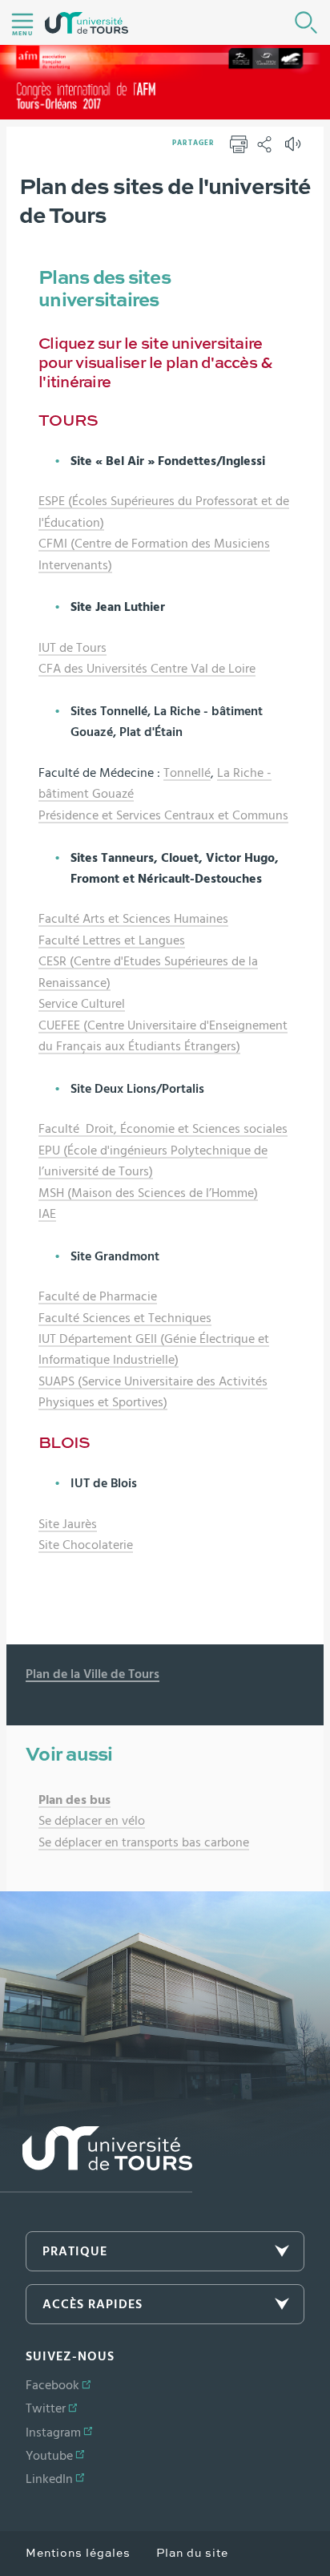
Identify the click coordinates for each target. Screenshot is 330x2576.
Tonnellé (187, 773)
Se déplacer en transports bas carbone (144, 1842)
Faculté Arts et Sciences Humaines (133, 919)
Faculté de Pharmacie (98, 1296)
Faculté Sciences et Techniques (125, 1318)
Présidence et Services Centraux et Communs (163, 815)
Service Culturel (82, 1004)
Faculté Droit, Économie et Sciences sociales (163, 1129)
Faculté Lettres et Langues (112, 940)
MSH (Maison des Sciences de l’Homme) (148, 1193)
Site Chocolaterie (86, 1545)
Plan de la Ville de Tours (93, 1674)
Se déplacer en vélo (92, 1821)
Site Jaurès (68, 1524)
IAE (47, 1214)
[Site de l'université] (96, 2159)
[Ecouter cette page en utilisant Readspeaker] (295, 149)
